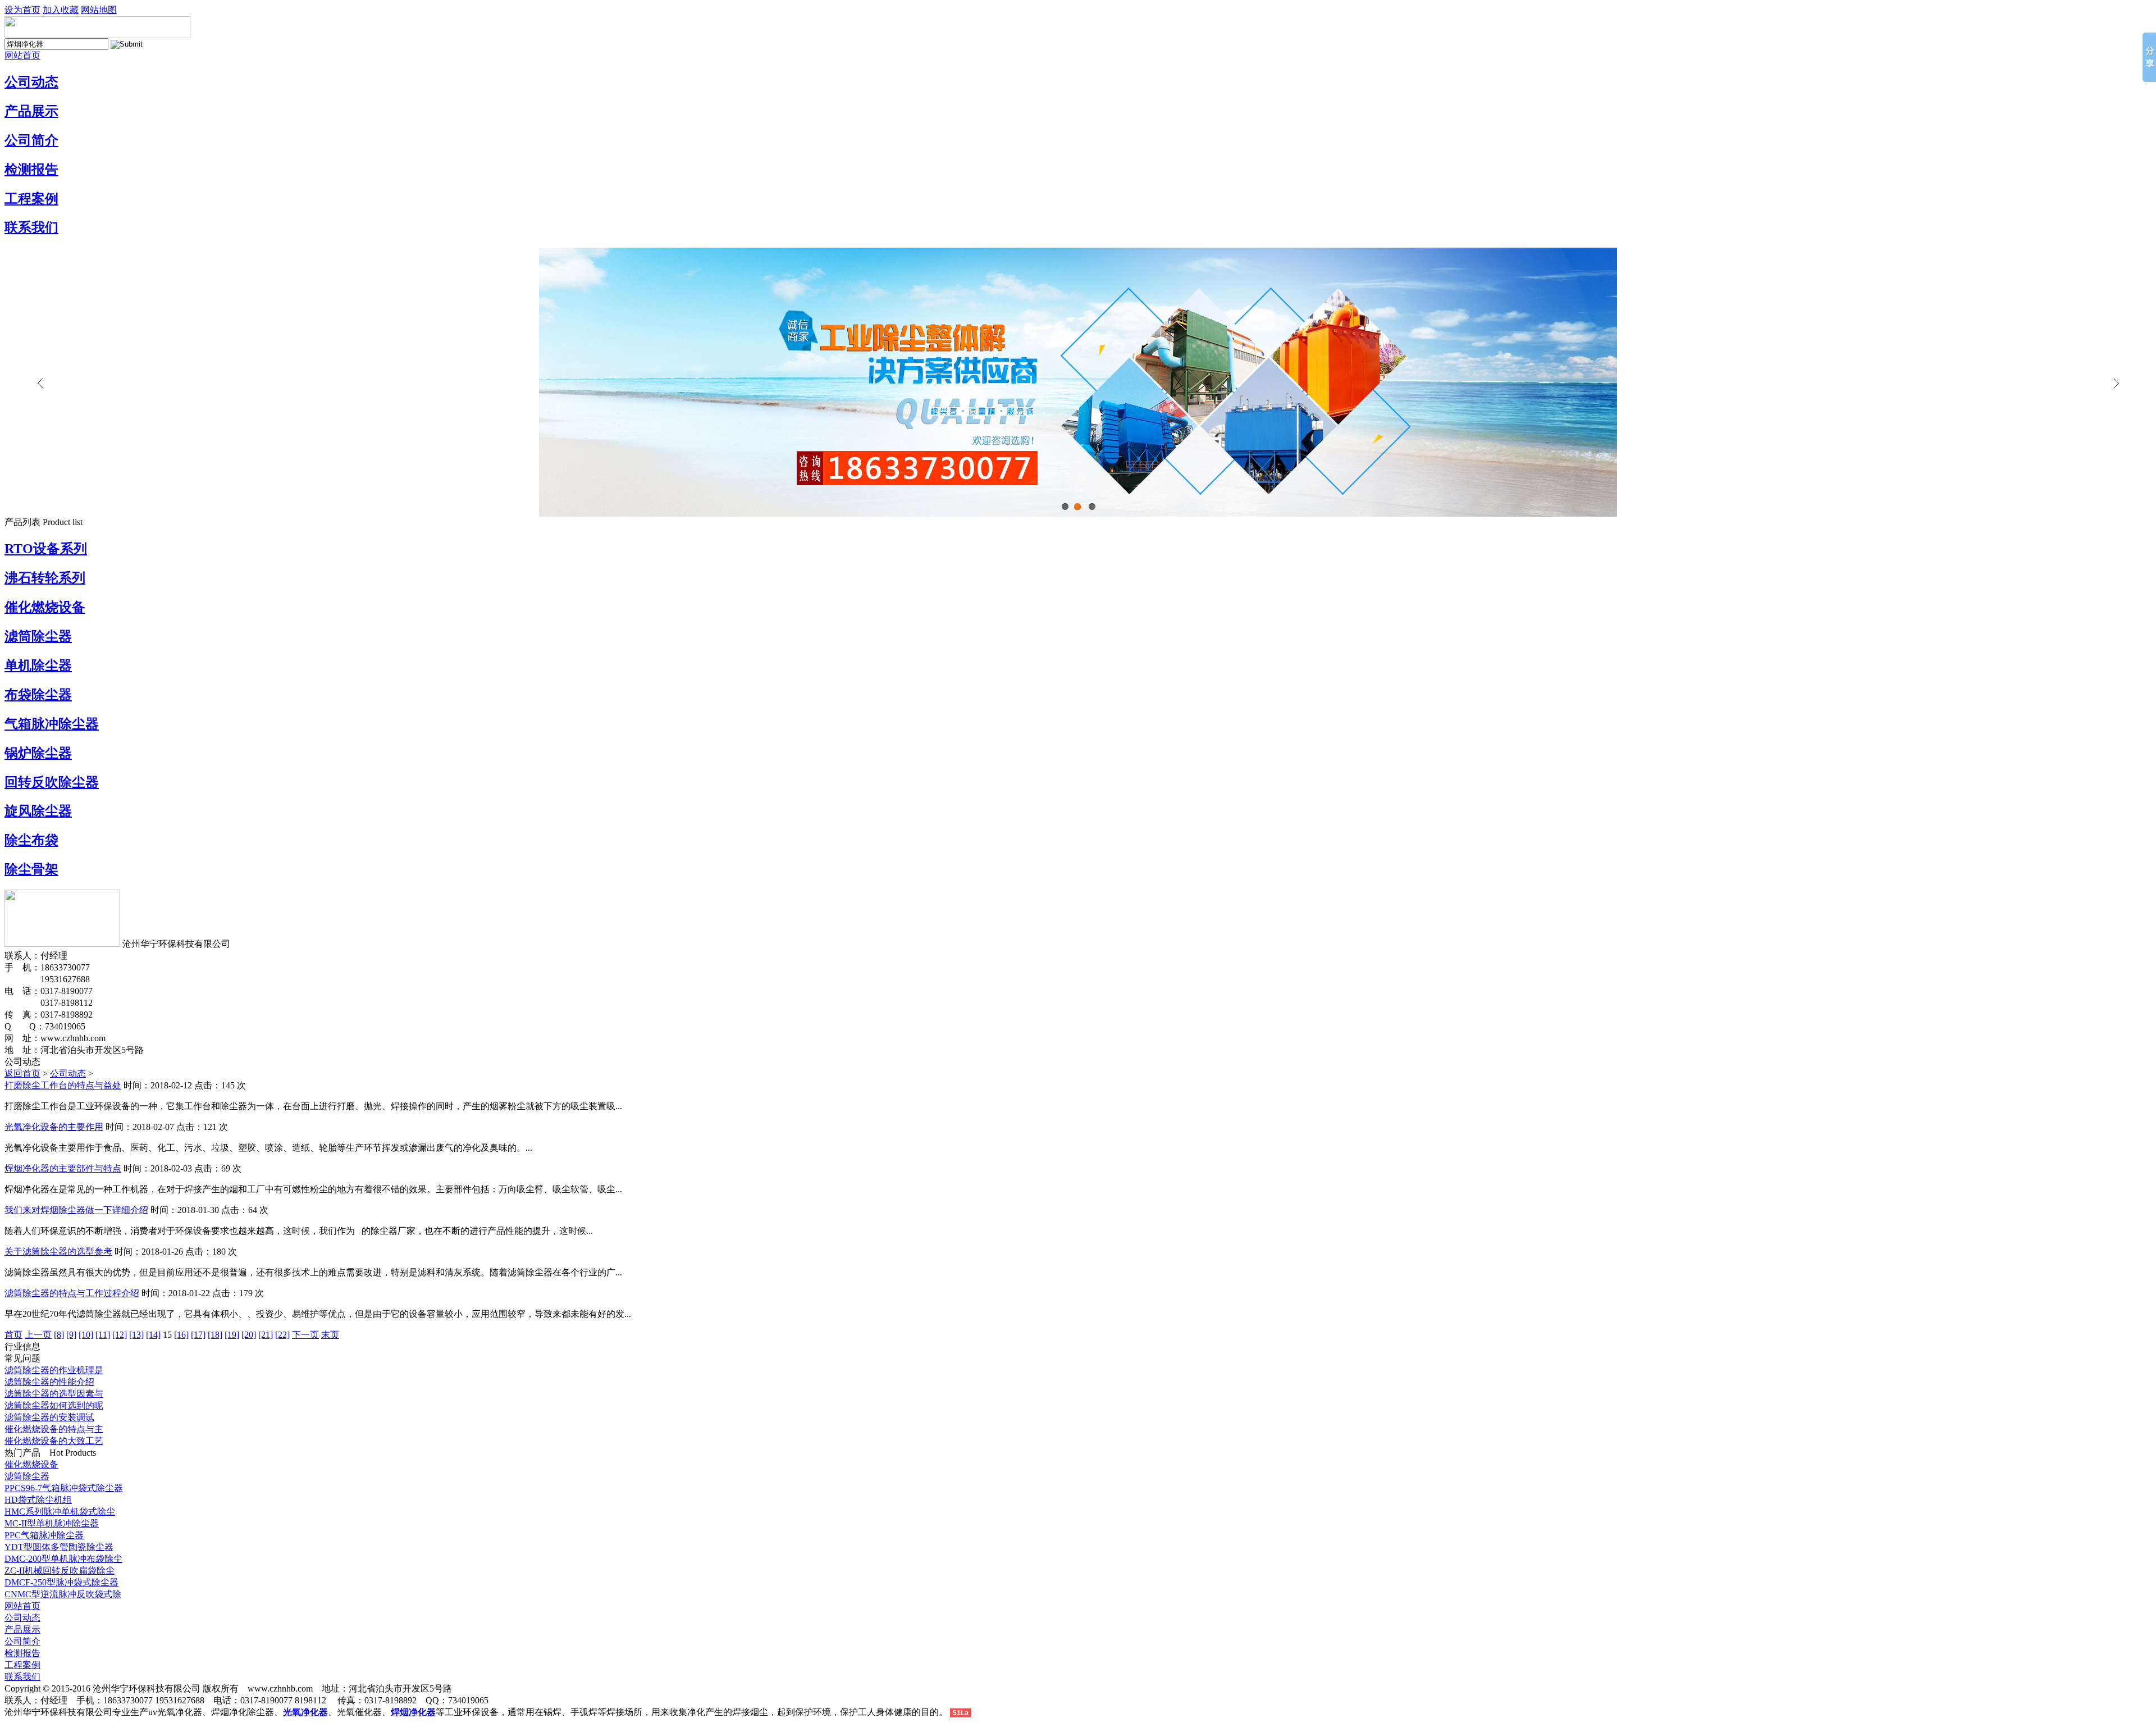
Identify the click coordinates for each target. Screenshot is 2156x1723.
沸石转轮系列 (45, 578)
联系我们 (31, 227)
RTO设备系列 (46, 549)
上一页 (38, 1335)
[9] (71, 1335)
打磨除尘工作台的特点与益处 (63, 1085)
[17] (198, 1335)
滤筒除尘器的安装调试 (49, 1417)
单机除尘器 (38, 666)
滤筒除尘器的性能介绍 (49, 1382)
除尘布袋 (31, 840)
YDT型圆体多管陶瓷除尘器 (59, 1547)
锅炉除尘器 (38, 753)
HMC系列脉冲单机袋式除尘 (60, 1512)
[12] (120, 1335)
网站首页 (22, 55)
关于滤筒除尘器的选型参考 (58, 1252)
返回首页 (22, 1074)
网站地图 (99, 10)
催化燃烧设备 (45, 607)
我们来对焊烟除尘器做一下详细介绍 (76, 1210)
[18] (215, 1335)
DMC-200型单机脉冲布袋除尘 (63, 1559)
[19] (232, 1335)
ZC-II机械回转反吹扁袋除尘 (60, 1571)
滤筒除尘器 (38, 636)
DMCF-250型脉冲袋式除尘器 (61, 1582)
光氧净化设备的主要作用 (54, 1127)
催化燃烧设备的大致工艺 (54, 1441)
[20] (249, 1335)
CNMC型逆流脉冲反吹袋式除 (63, 1594)
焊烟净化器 (413, 1712)
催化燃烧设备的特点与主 (54, 1429)
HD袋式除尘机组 (38, 1500)
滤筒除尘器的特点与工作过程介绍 (72, 1293)
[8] (59, 1335)
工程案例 (31, 199)
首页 (13, 1335)
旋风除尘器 (38, 811)
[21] (266, 1335)
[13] (136, 1335)
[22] (282, 1335)
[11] (103, 1335)
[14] (153, 1335)
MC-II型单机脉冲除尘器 (52, 1523)
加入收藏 (61, 10)
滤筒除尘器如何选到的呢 (54, 1405)
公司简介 (31, 140)
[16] (181, 1335)
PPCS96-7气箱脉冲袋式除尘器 (64, 1488)
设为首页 (22, 10)
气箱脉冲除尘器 (52, 724)
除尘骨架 (31, 869)
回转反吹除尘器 (52, 782)
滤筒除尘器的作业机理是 (54, 1370)
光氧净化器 (305, 1712)
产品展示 (31, 111)
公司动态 (31, 82)
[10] (86, 1335)
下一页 (305, 1335)
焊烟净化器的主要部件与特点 (63, 1168)
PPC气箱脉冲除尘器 (44, 1535)
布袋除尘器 (38, 695)
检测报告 (31, 170)
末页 (330, 1335)
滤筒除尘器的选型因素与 (54, 1394)
